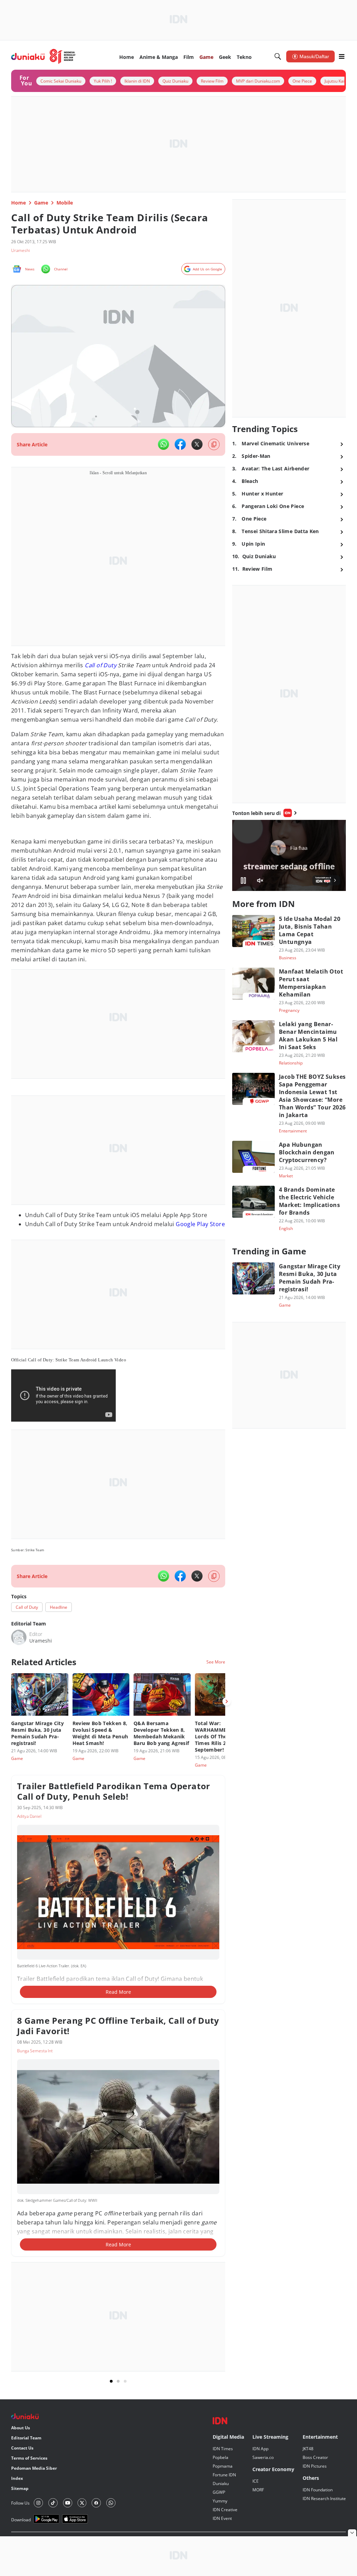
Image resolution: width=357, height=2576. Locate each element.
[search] (278, 56)
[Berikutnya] (227, 1701)
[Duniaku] (43, 56)
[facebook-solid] (180, 444)
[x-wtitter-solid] (197, 444)
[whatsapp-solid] (164, 444)
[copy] (214, 444)
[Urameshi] (19, 1637)
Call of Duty (101, 665)
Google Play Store (200, 1224)
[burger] (342, 56)
